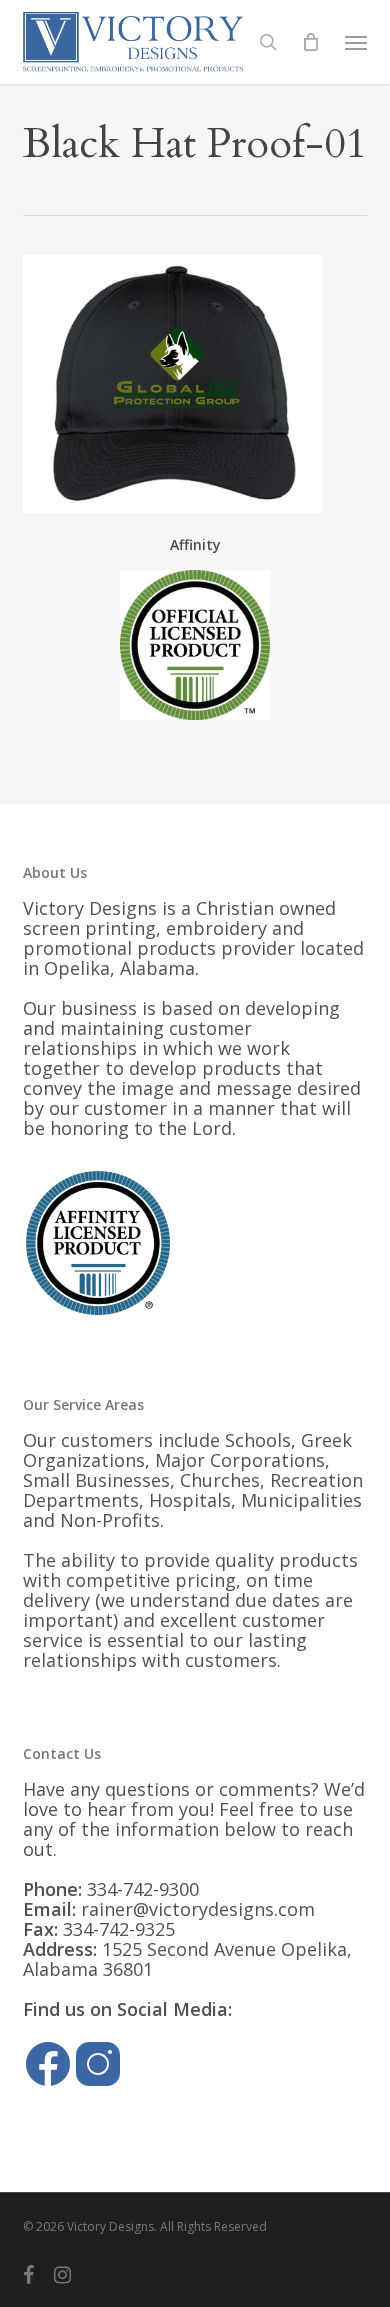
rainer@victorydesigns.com (198, 1909)
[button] (356, 42)
